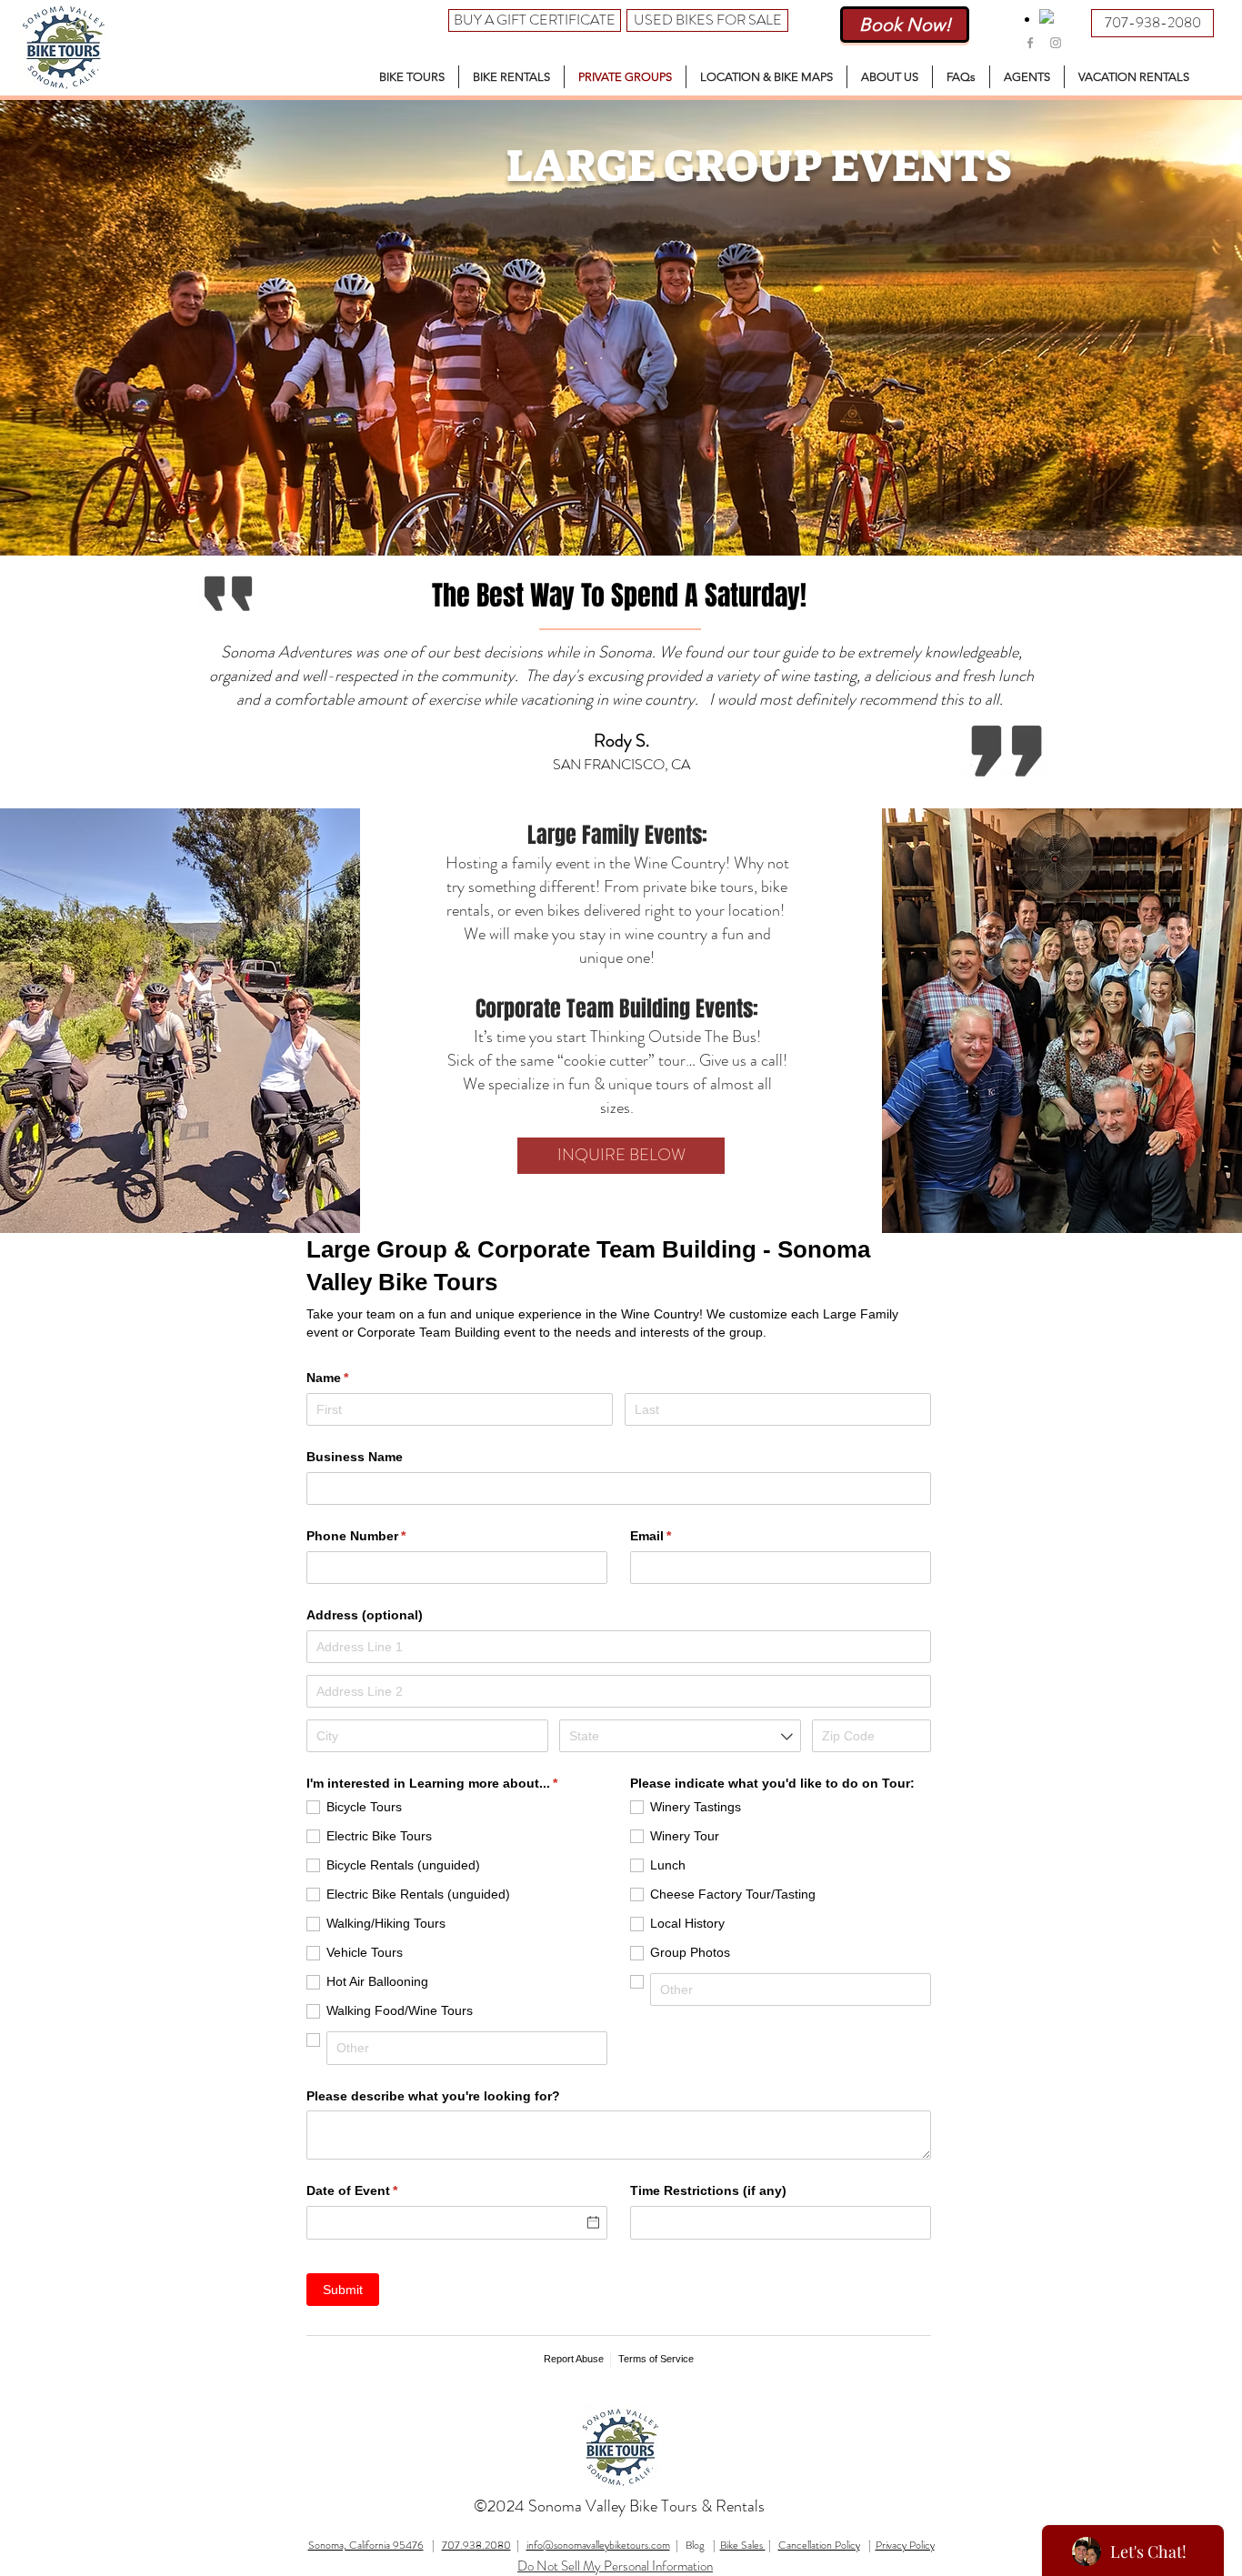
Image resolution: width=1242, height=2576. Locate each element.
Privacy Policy (905, 2545)
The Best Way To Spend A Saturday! (619, 596)
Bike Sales (743, 2545)
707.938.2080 (476, 2545)
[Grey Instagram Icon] (1056, 43)
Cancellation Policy (819, 2545)
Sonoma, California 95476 (366, 2545)
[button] (412, 77)
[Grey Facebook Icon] (1030, 43)
